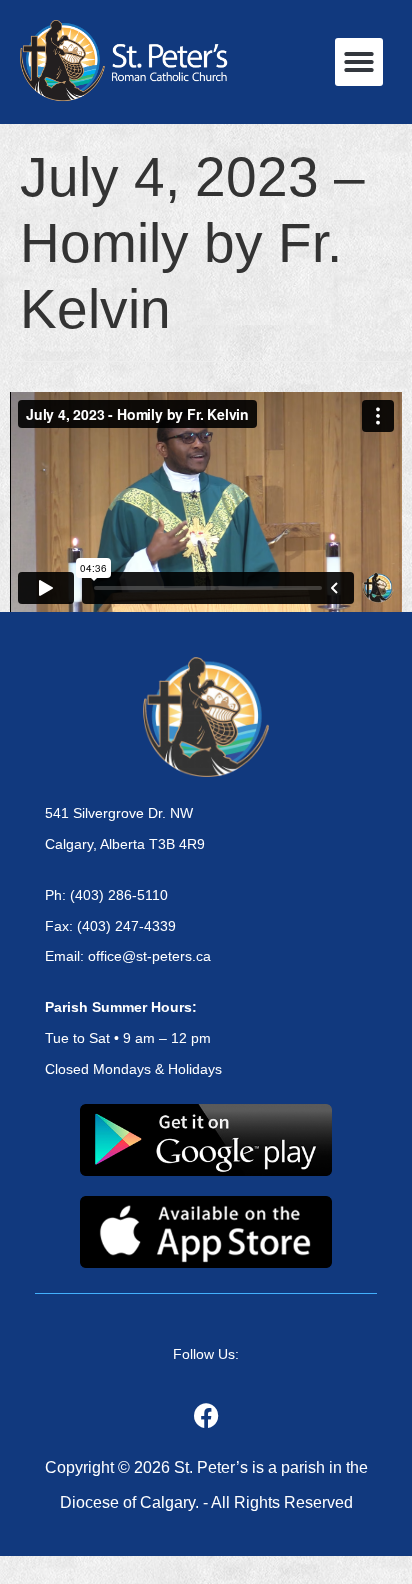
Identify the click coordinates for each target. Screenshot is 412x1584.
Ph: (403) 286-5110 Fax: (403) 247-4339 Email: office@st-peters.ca (128, 926)
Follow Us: (206, 1354)
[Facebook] (206, 1415)
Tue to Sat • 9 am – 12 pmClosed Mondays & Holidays (133, 1038)
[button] (359, 62)
